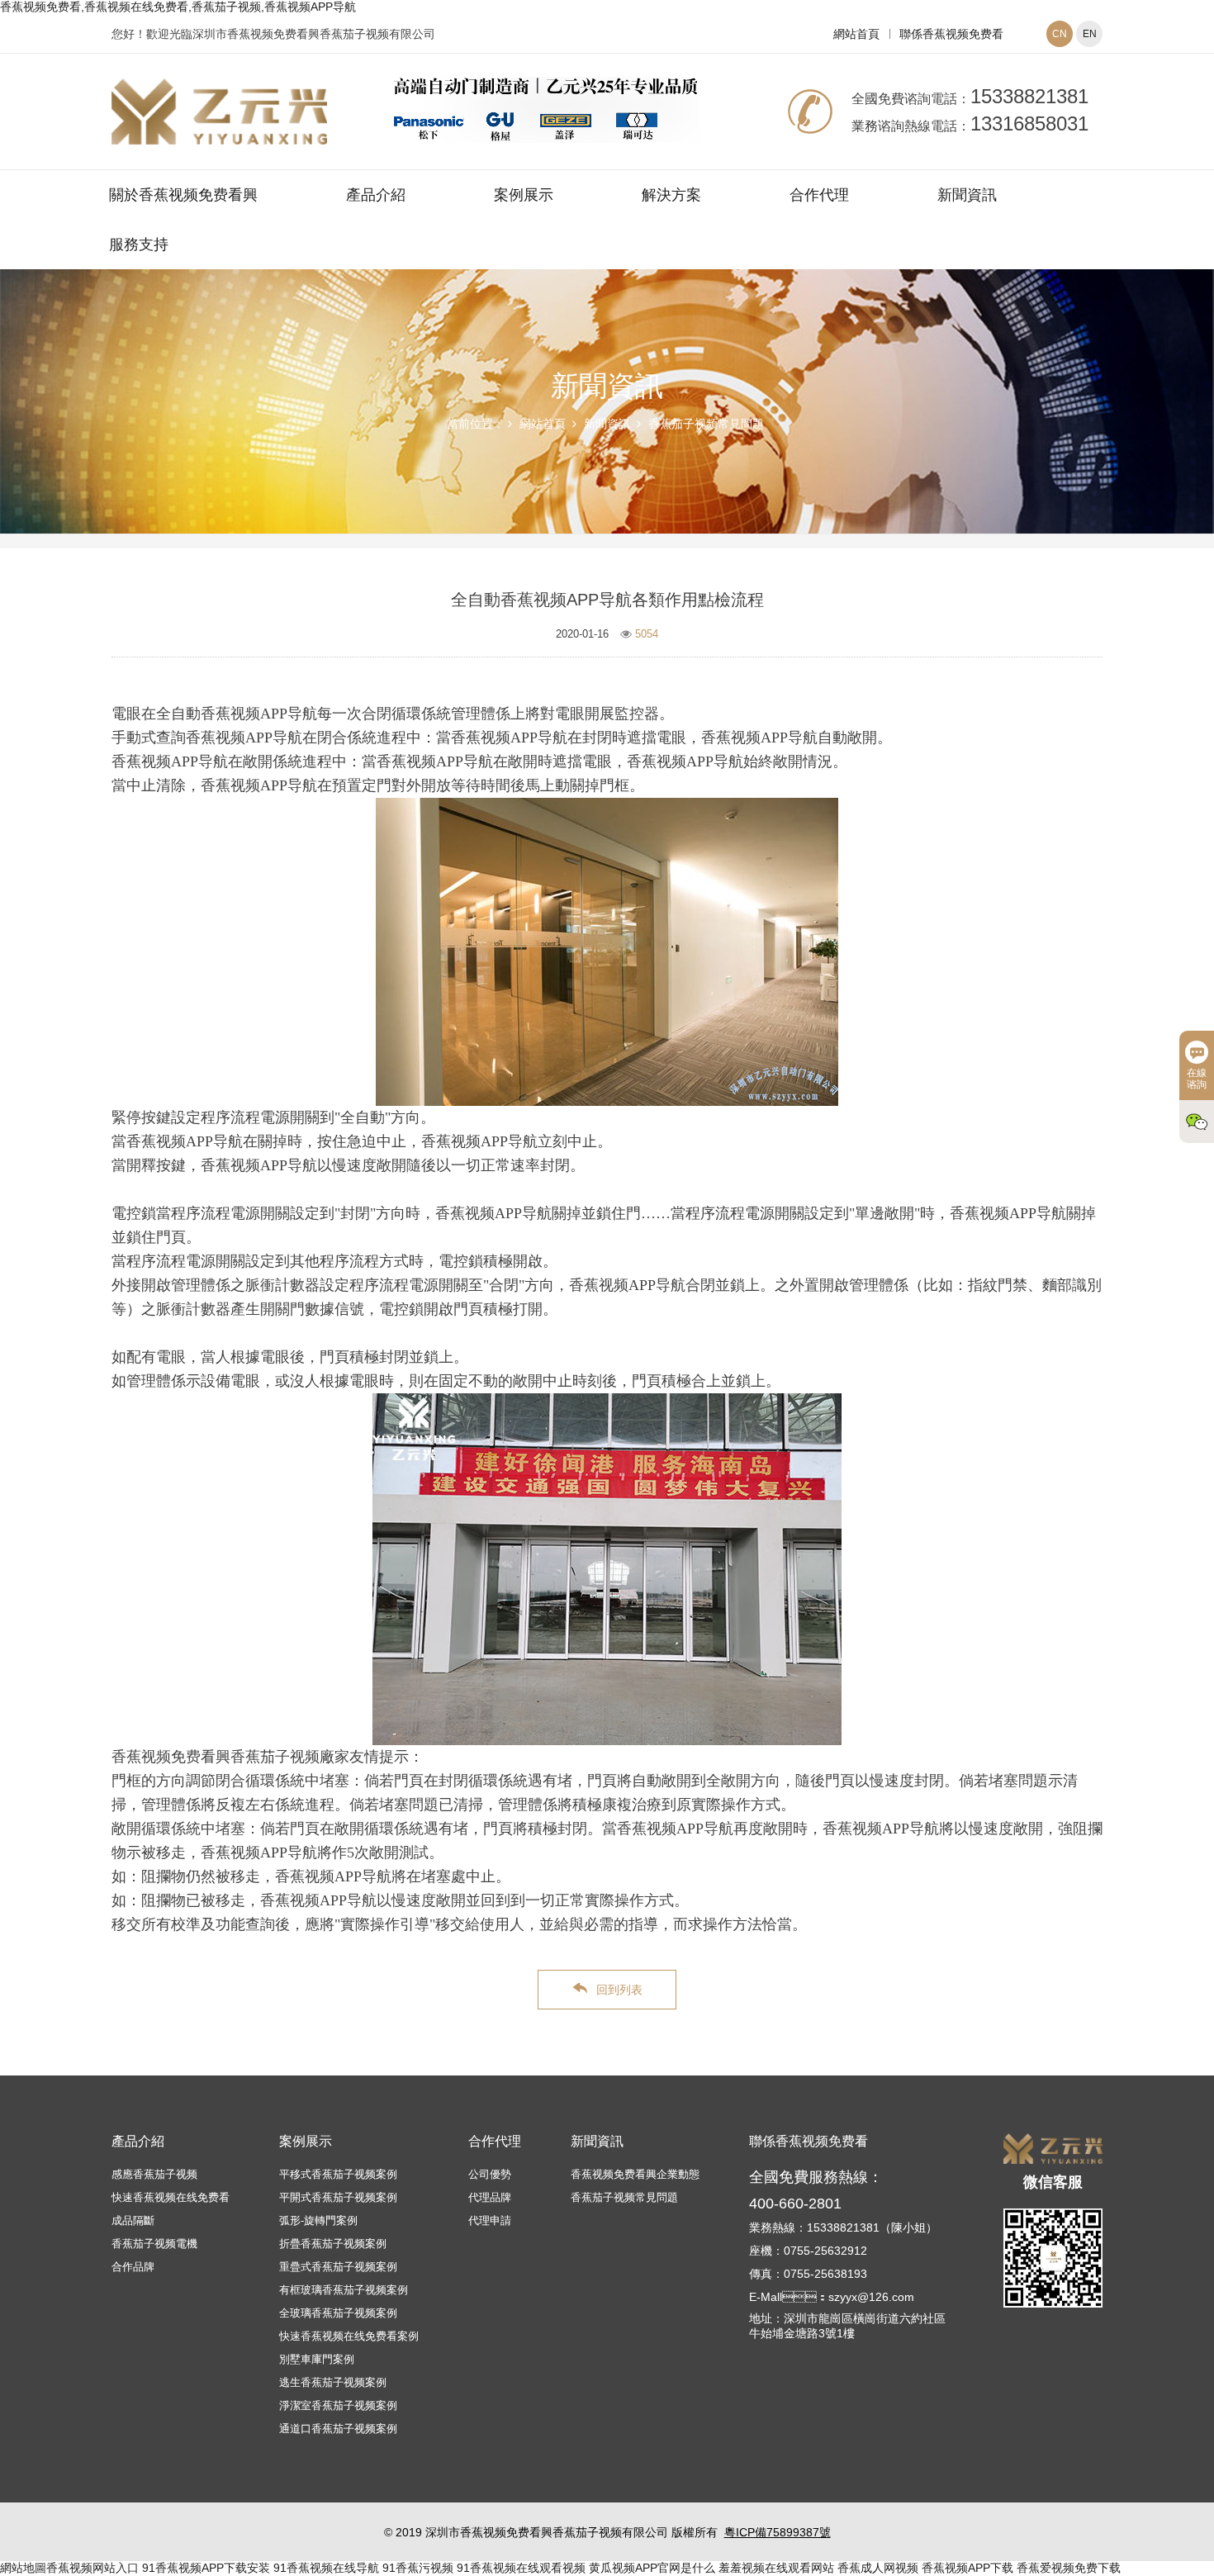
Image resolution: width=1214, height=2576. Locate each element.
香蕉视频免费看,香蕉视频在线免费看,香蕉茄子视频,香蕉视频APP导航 (178, 7)
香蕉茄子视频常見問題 (706, 424)
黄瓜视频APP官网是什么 (652, 2568)
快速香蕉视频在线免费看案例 (349, 2336)
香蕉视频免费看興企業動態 (635, 2174)
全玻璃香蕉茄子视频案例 (338, 2313)
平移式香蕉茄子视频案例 (338, 2174)
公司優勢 (490, 2174)
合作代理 (819, 195)
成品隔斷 (133, 2220)
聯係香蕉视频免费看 (951, 34)
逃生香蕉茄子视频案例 (333, 2382)
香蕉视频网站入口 (92, 2568)
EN (1090, 34)
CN (1060, 34)
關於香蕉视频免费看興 (183, 195)
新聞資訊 (967, 195)
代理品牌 (490, 2197)
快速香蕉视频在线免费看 (171, 2197)
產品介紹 (376, 195)
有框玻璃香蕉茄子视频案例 (344, 2290)
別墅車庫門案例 (317, 2359)
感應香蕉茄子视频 (154, 2174)
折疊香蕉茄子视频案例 (333, 2244)
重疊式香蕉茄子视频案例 (338, 2267)
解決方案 (671, 195)
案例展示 (524, 195)
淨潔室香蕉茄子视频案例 (338, 2405)
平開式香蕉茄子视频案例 (338, 2197)
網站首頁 (856, 34)
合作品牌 (133, 2267)
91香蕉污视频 (418, 2568)
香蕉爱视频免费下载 (1069, 2568)
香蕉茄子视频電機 (154, 2244)
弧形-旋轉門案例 (318, 2220)
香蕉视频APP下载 (967, 2568)
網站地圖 (23, 2568)
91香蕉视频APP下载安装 (206, 2568)
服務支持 (139, 244)
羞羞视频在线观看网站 (776, 2568)
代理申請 (490, 2220)
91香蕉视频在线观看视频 (521, 2568)
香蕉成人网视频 (878, 2568)
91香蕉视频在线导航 (326, 2568)
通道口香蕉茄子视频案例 (338, 2429)
